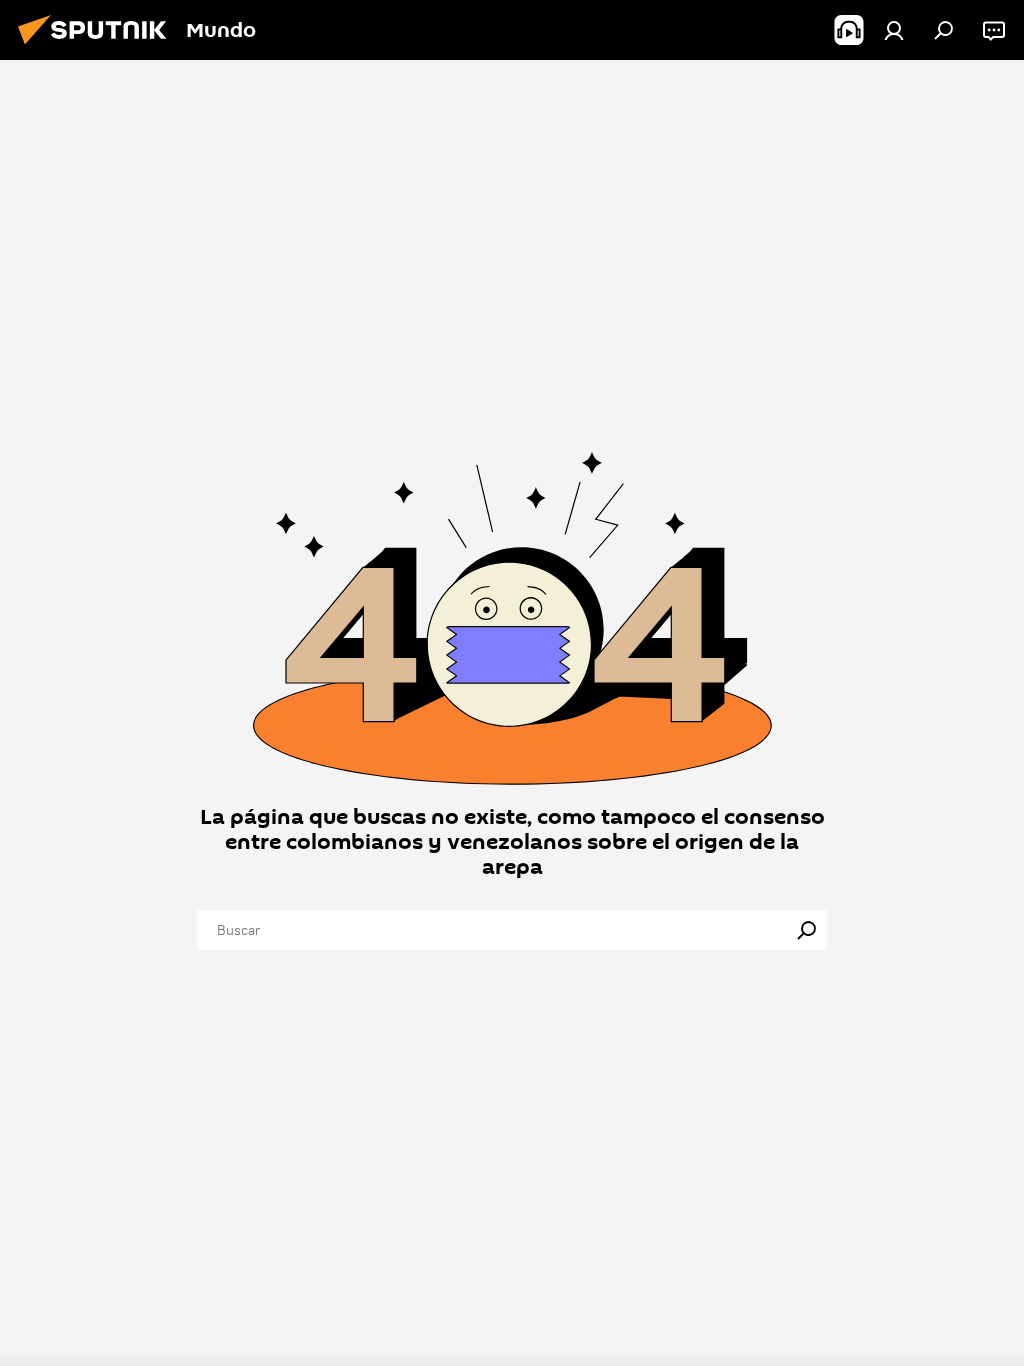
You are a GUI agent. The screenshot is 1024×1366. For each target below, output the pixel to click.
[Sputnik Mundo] (98, 47)
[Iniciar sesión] (894, 30)
